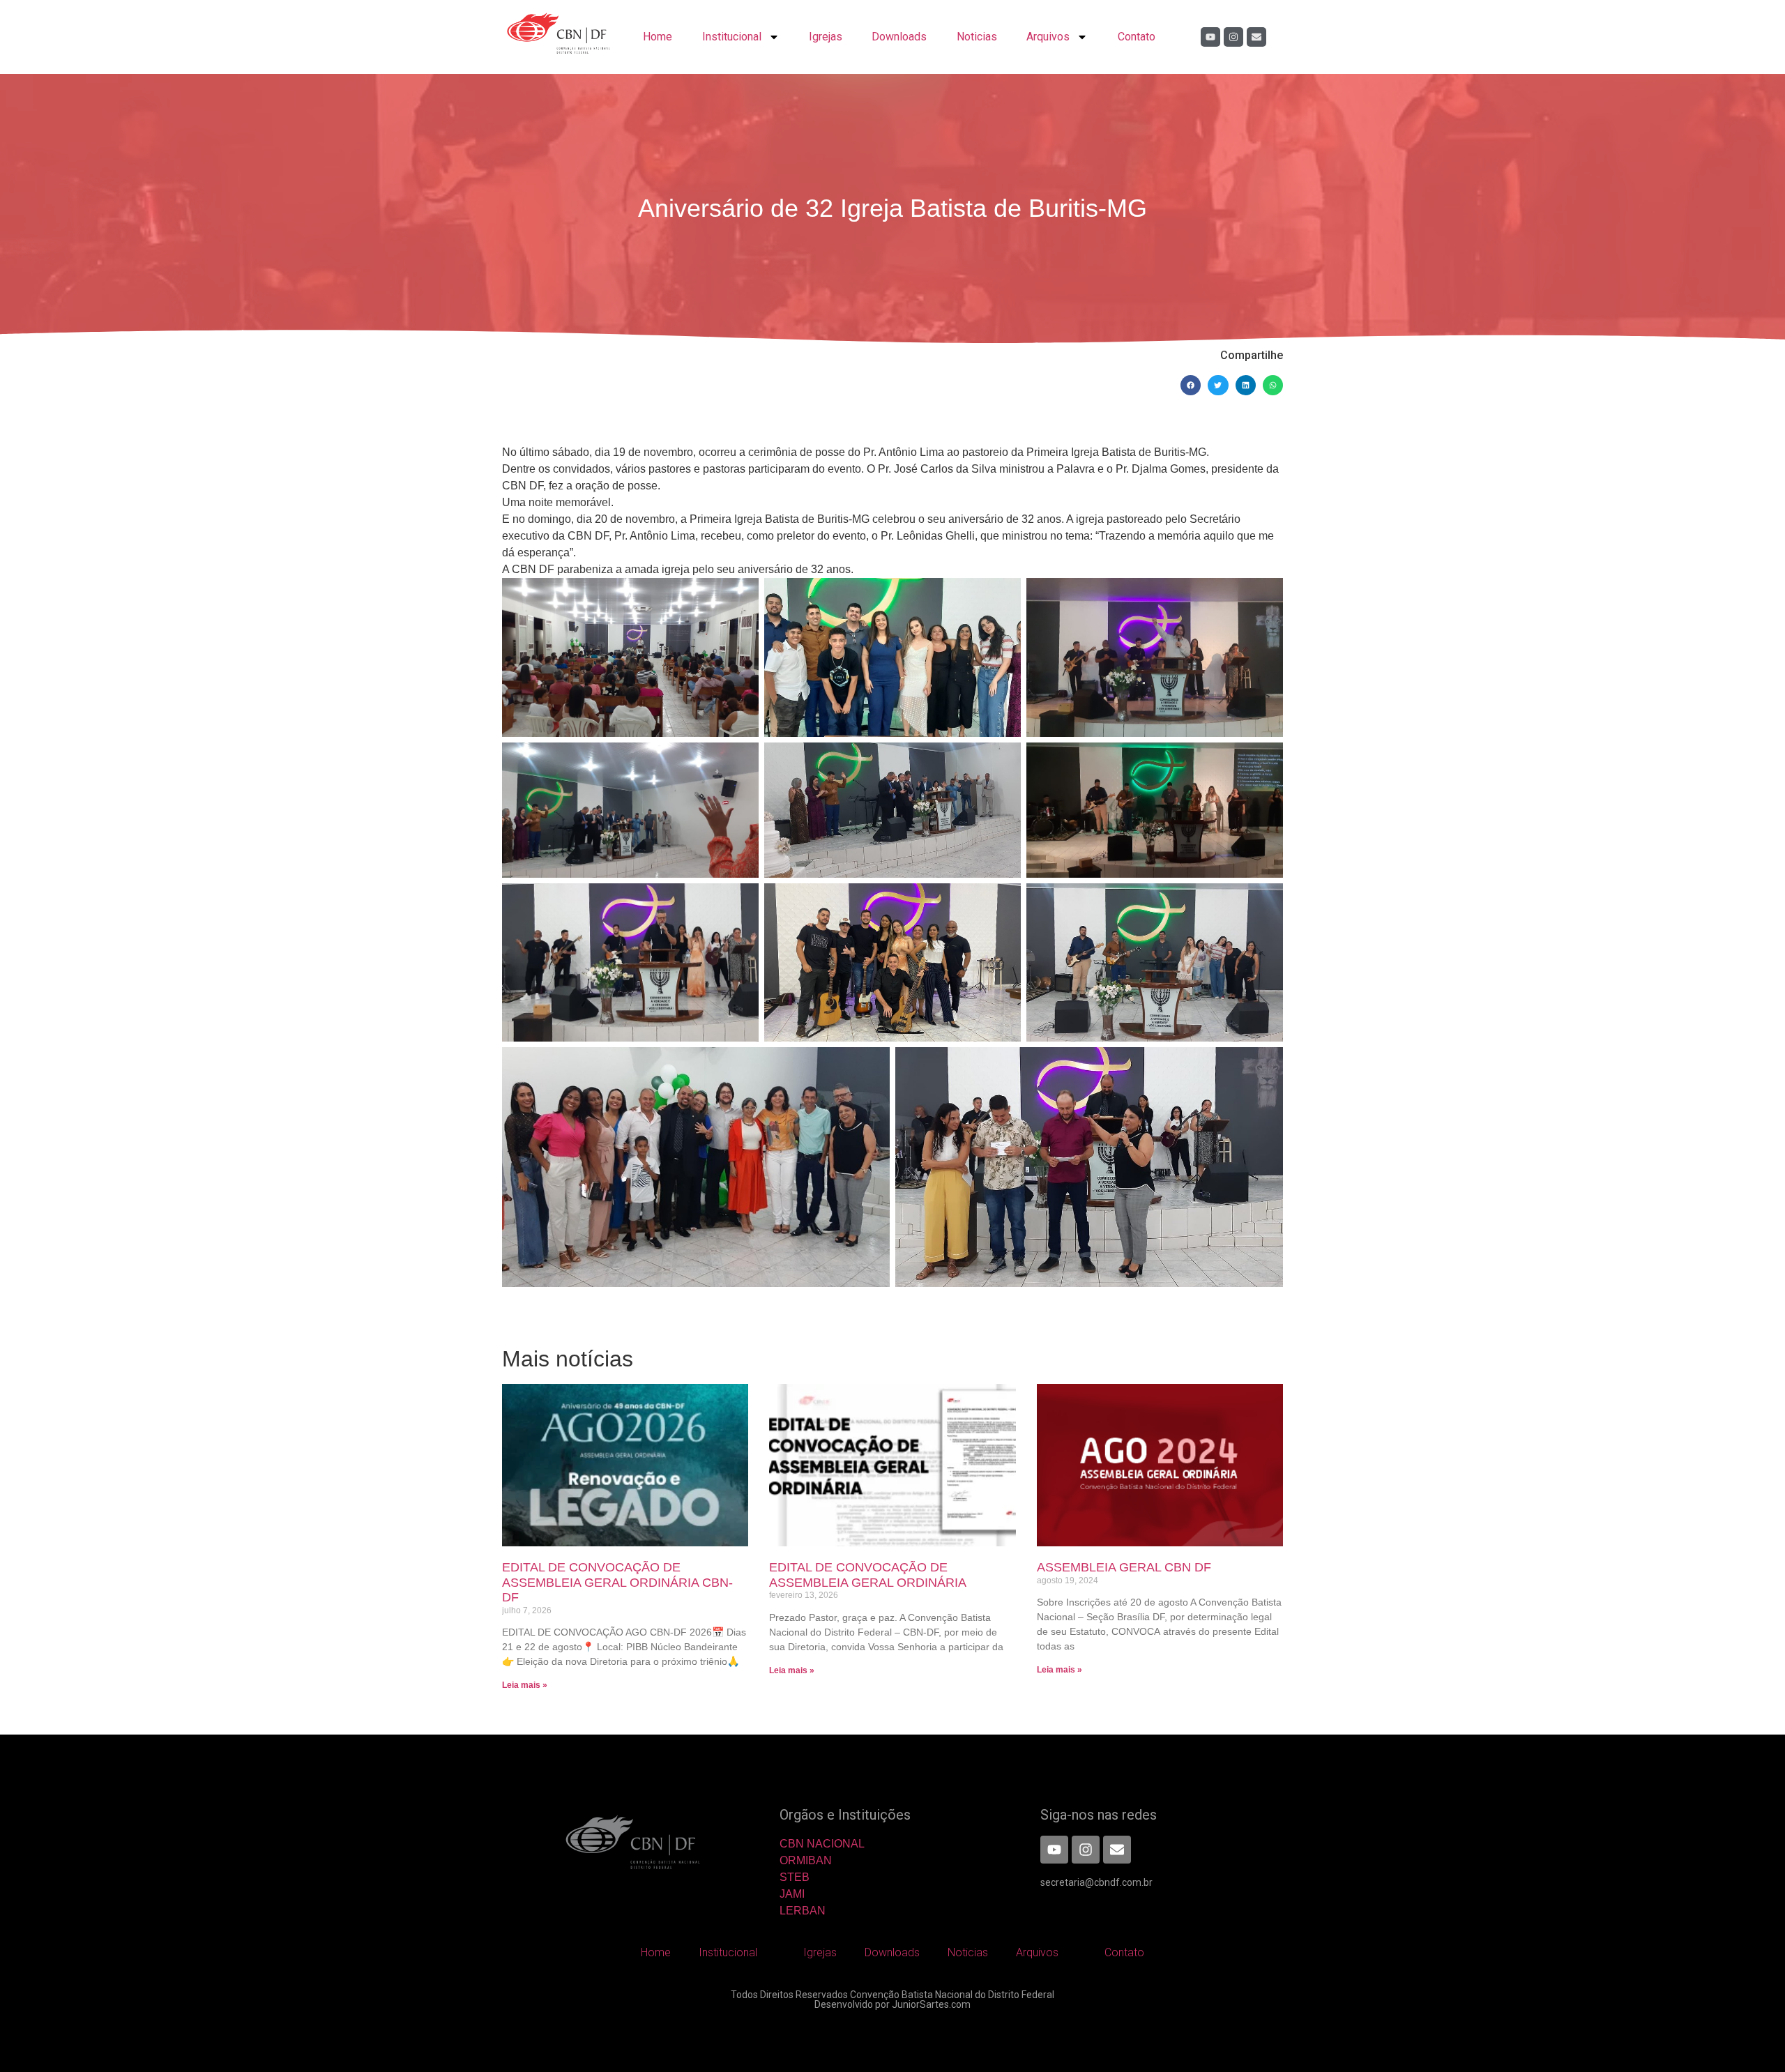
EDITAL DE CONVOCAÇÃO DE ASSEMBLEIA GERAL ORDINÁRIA (868, 1575)
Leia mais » (525, 1685)
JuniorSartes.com (931, 2004)
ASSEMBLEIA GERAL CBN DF (1124, 1567)
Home (658, 37)
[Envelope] (1256, 37)
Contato (1137, 37)
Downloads (899, 37)
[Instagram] (1233, 37)
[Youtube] (1210, 37)
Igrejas (826, 37)
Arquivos (1048, 37)
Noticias (977, 37)
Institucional (732, 37)
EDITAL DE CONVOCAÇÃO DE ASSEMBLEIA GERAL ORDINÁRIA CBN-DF (617, 1582)
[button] (1191, 385)
